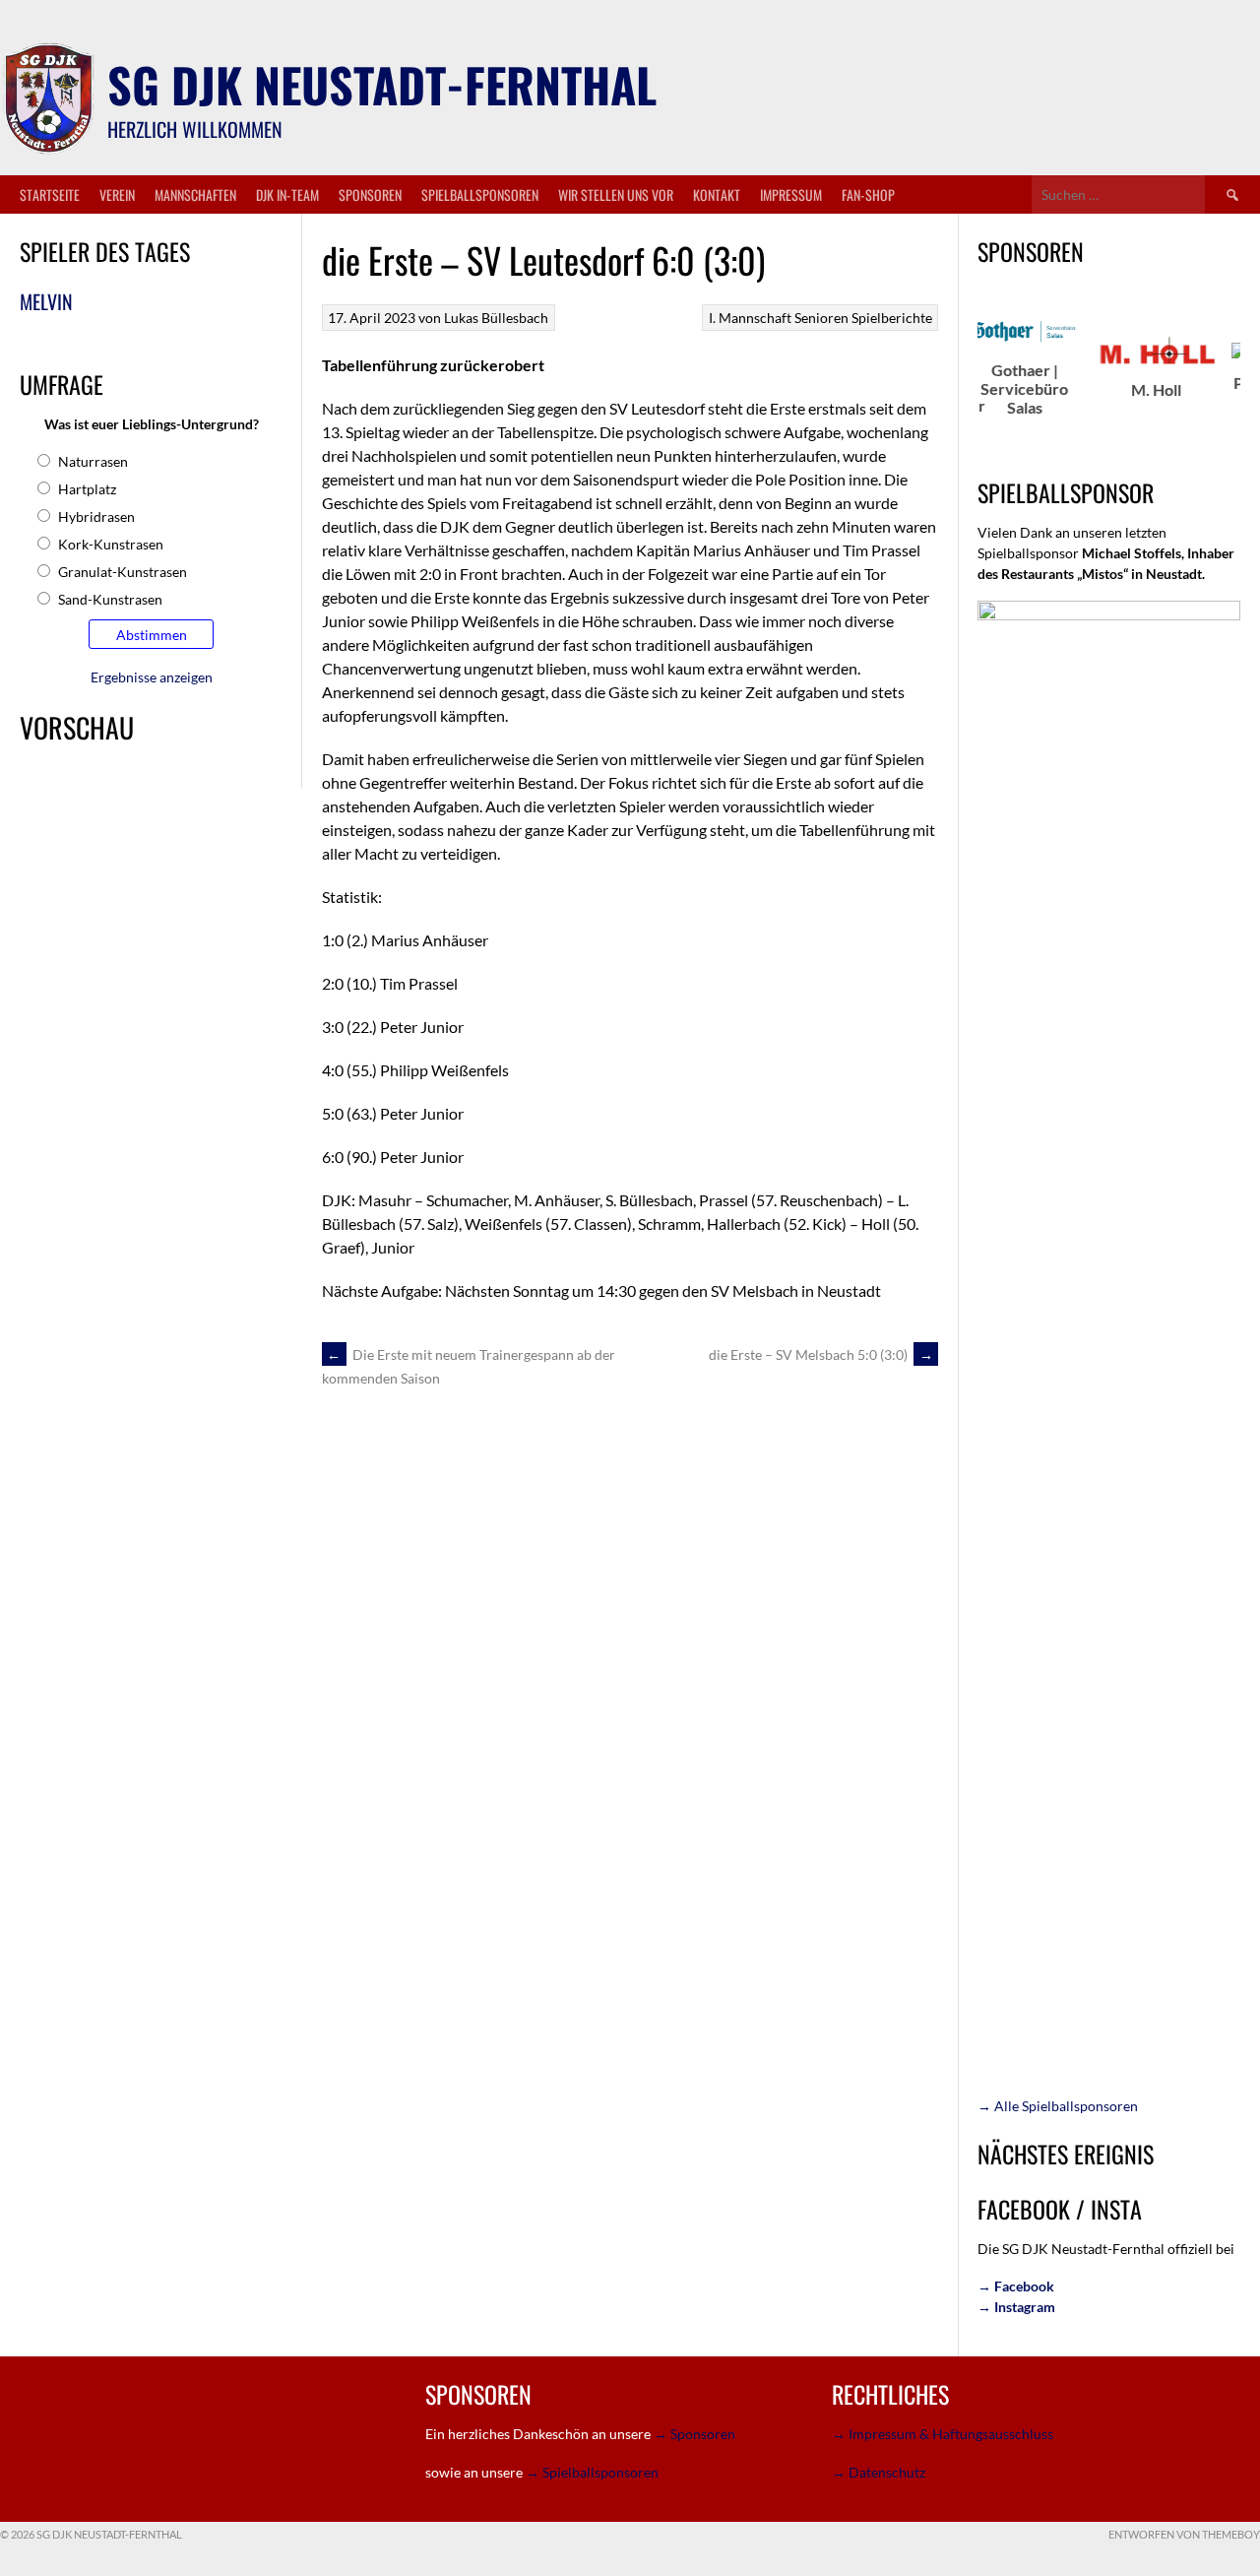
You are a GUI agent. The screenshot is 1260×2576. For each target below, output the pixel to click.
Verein (117, 194)
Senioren (821, 318)
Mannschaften (195, 194)
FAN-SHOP (868, 194)
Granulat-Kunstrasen (123, 572)
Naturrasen (93, 461)
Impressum (791, 194)
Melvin (46, 301)
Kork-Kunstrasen (111, 544)
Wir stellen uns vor (616, 194)
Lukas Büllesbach (496, 318)
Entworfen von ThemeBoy (1184, 2534)
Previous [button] (967, 382)
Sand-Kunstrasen (110, 599)
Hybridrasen (96, 516)
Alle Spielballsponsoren (1058, 2106)
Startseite (50, 194)
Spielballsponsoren (480, 194)
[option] (979, 367)
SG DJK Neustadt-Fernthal (382, 84)
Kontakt (717, 194)
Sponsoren (370, 194)
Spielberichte (892, 318)
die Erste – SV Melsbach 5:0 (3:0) (821, 1354)
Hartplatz (87, 489)
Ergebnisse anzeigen (152, 677)
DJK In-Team (287, 194)
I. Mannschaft (750, 318)
